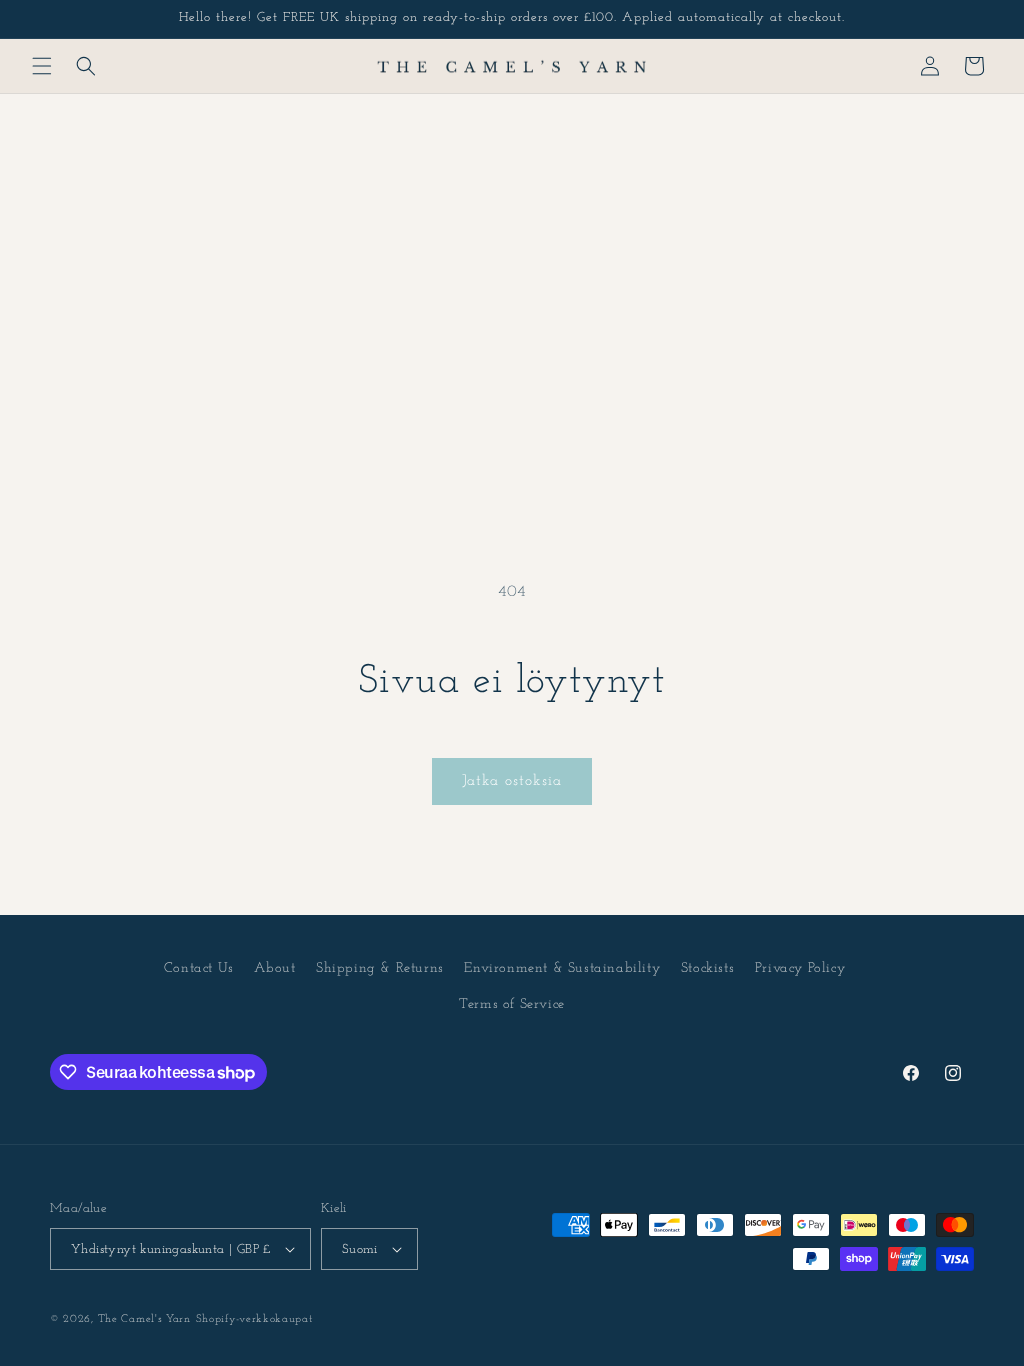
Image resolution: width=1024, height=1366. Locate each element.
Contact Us (199, 968)
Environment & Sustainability (562, 968)
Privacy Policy (800, 968)
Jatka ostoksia (512, 781)
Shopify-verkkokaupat (254, 1319)
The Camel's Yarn (144, 1319)
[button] (42, 66)
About (274, 968)
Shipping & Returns (380, 968)
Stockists (707, 968)
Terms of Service (512, 1004)
